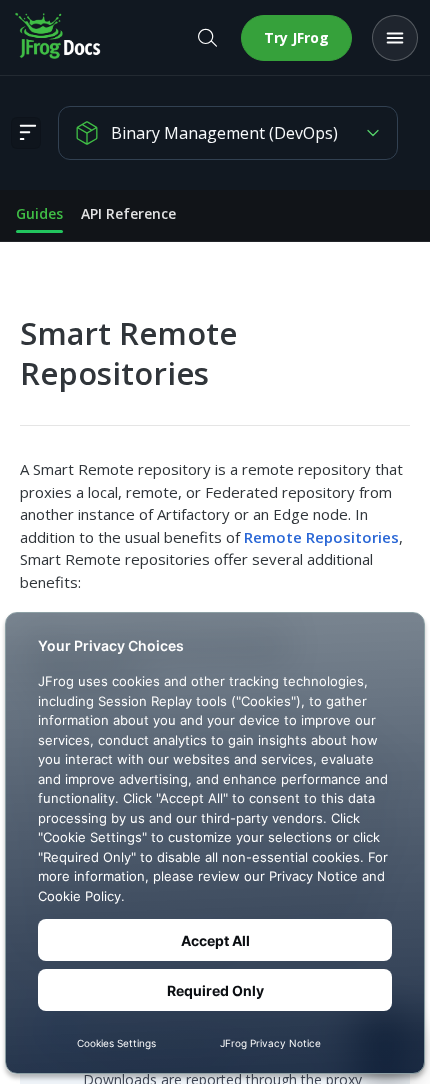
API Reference (128, 213)
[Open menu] (395, 38)
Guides (39, 213)
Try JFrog (296, 37)
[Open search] (207, 38)
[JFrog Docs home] (59, 38)
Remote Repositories (321, 537)
